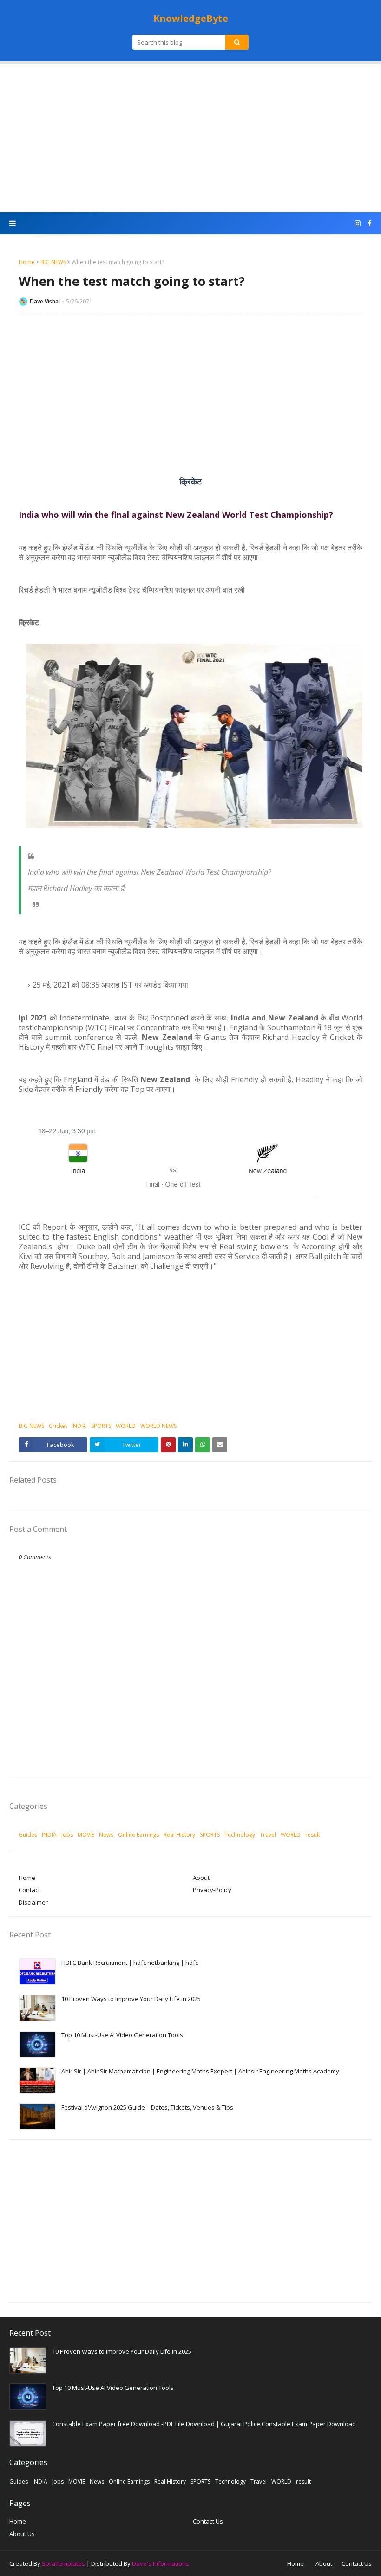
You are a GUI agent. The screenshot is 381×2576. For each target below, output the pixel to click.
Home (27, 262)
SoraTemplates (63, 2563)
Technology (240, 1835)
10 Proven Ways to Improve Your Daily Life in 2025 (131, 1999)
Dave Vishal (45, 301)
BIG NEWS (53, 262)
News (106, 1835)
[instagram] (358, 223)
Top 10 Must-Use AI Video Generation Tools (122, 2035)
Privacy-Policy (212, 1890)
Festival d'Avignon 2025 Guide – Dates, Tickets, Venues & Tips (147, 2107)
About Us (22, 2534)
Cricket (58, 1426)
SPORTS (101, 1426)
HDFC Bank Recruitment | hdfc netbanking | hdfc (130, 1963)
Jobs (67, 1835)
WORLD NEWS (158, 1426)
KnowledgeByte (191, 18)
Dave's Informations (161, 2563)
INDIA (79, 1426)
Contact (29, 1890)
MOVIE (86, 1835)
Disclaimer (33, 1902)
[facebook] (368, 223)
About (201, 1878)
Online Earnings (138, 1835)
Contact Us (208, 2521)
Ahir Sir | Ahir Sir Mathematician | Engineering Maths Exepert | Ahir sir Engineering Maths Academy (200, 2071)
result (313, 1835)
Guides (28, 1835)
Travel (268, 1835)
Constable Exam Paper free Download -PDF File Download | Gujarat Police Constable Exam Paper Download (204, 2424)
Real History (179, 1835)
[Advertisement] (190, 138)
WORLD (126, 1426)
